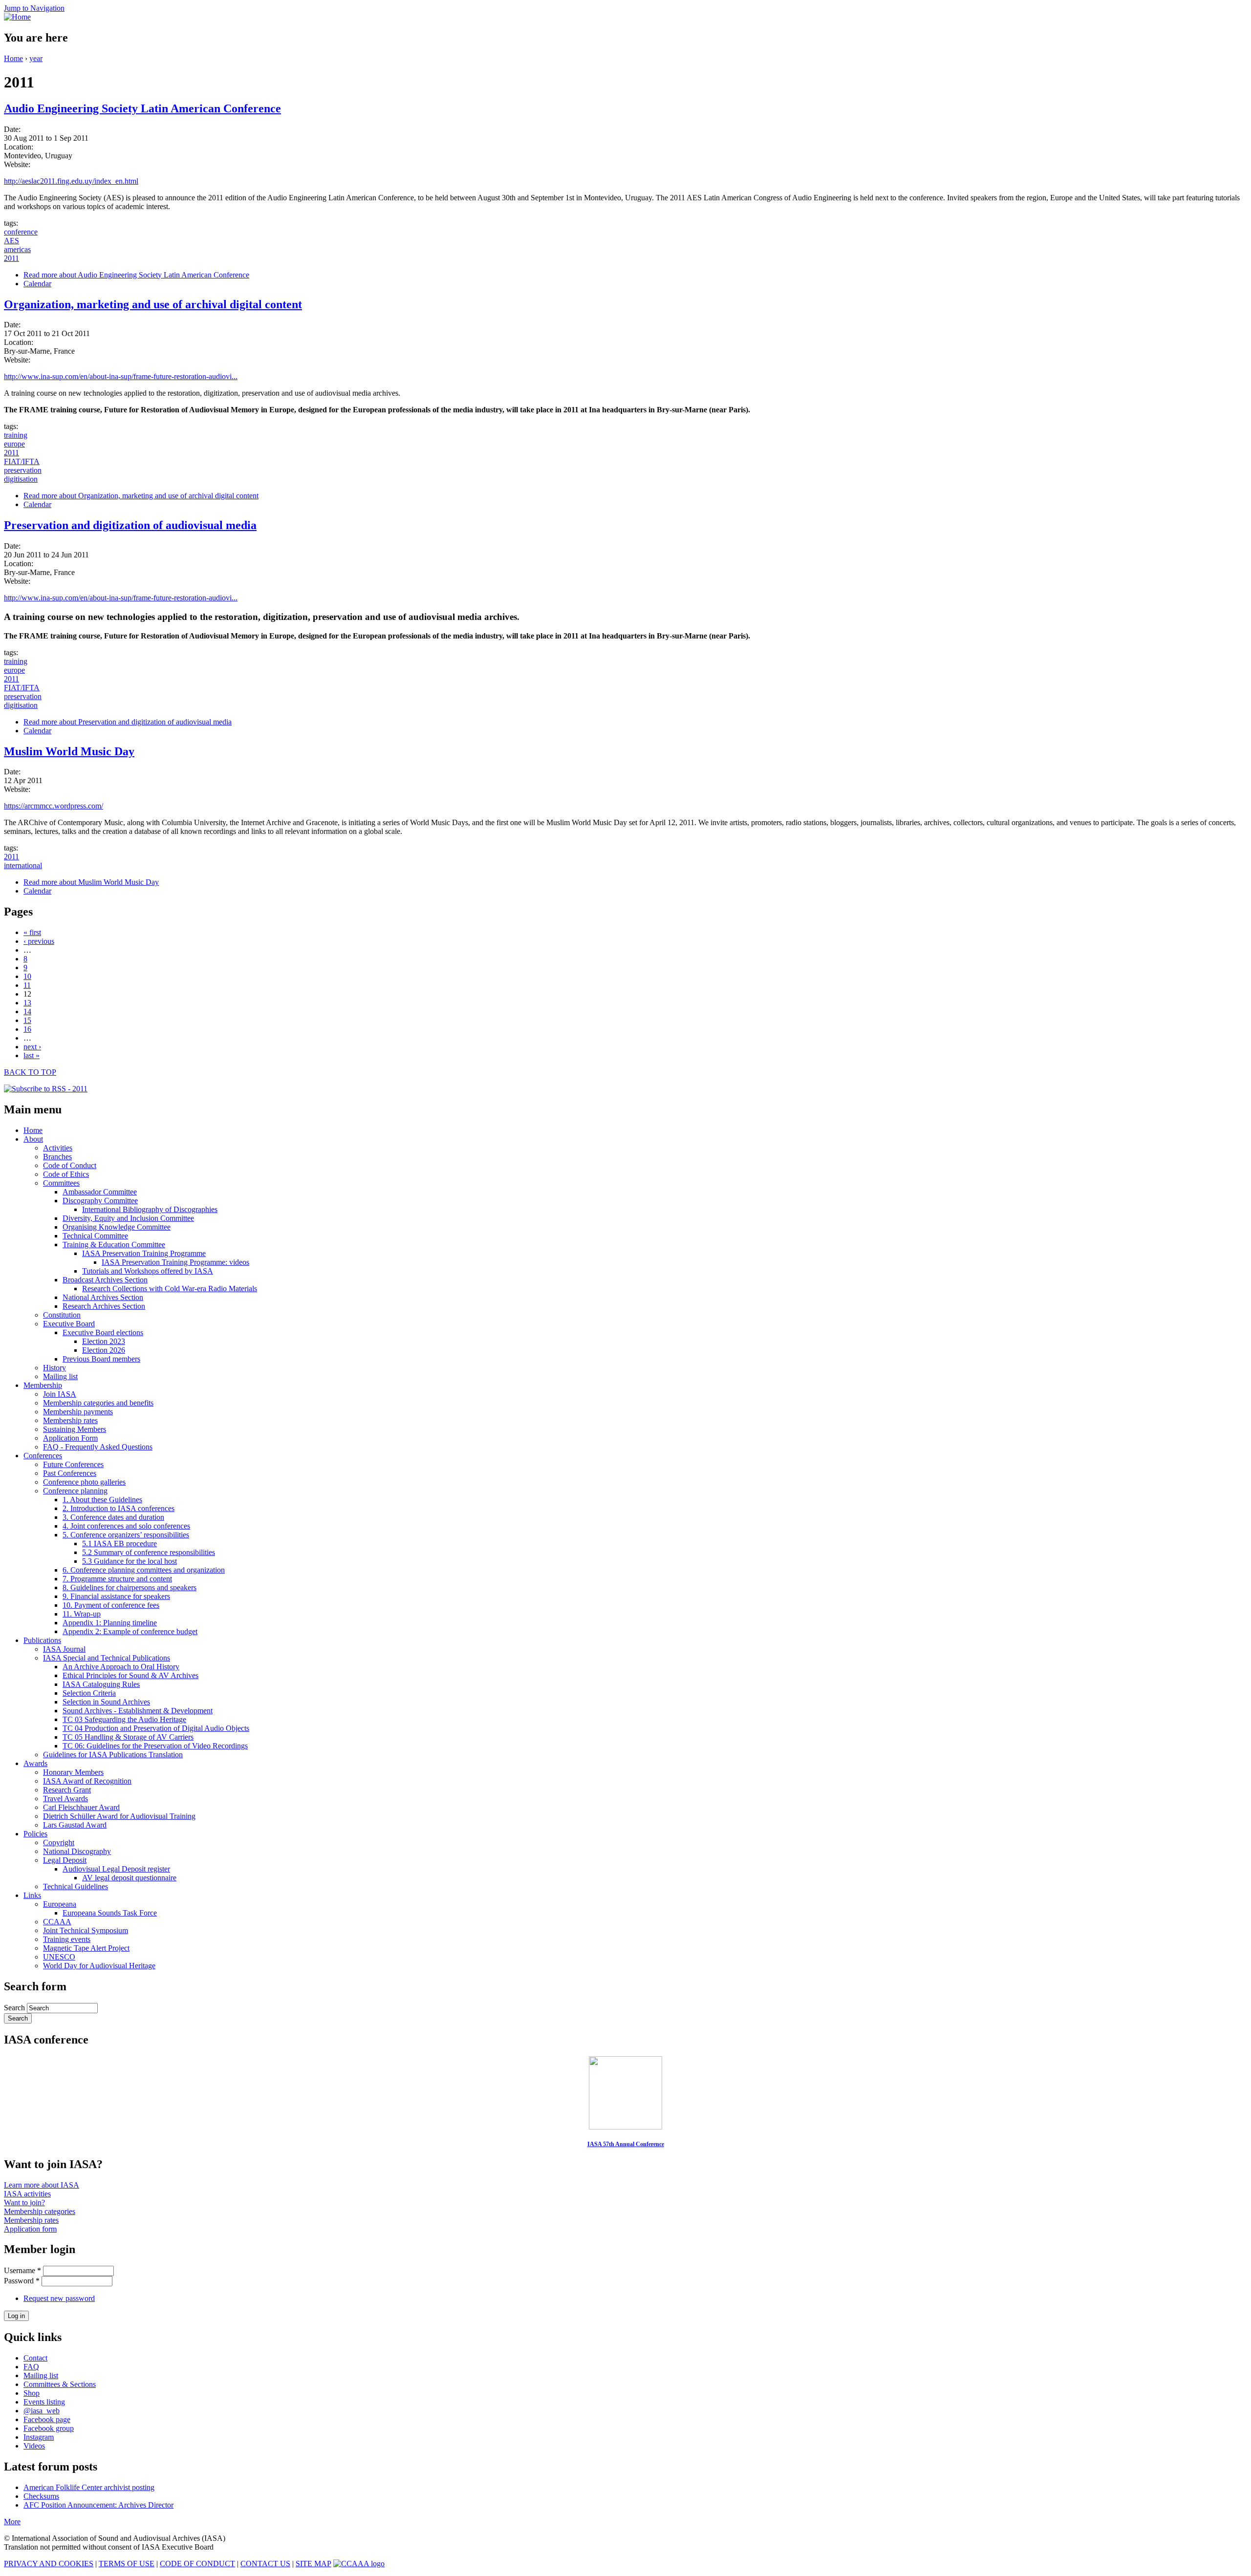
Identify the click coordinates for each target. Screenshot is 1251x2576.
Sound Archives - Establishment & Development (138, 1711)
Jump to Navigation (34, 8)
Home (13, 58)
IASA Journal (64, 1649)
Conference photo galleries (84, 1482)
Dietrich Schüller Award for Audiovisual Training (119, 1816)
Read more (136, 275)
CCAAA (57, 1922)
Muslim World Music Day (69, 751)
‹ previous (39, 941)
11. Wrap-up (82, 1614)
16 (27, 1029)
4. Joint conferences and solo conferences (126, 1526)
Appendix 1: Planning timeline (110, 1623)
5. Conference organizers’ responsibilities (126, 1535)
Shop (32, 2393)
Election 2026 (104, 1350)
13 (27, 1003)
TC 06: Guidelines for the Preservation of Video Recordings (155, 1746)
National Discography (77, 1851)
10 (27, 976)
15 (27, 1020)
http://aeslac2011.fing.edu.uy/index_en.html (71, 181)
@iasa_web (42, 2411)
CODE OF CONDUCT (197, 2564)
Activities (58, 1148)
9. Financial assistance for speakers (116, 1596)
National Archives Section (103, 1297)
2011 (11, 258)
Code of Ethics (66, 1174)
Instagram (39, 2437)
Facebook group (49, 2428)
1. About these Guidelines (102, 1500)
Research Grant (67, 1790)
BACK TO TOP (30, 1072)
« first (32, 932)
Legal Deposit (65, 1860)
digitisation (21, 479)
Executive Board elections (103, 1332)
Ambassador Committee (100, 1192)
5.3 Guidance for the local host (129, 1561)
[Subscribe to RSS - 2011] (46, 1089)
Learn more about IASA (42, 2185)
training (16, 435)
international (23, 865)
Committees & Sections (60, 2384)
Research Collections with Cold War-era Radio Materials (170, 1288)
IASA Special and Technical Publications (107, 1658)
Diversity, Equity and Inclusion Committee (128, 1218)
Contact (35, 2358)
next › (32, 1047)
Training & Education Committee (114, 1245)
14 (27, 1011)
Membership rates (70, 1420)
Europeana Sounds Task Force (110, 1913)
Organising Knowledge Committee (117, 1227)
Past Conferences (70, 1473)
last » (32, 1055)
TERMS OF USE (127, 2564)
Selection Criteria (89, 1693)
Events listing (44, 2402)
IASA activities (27, 2194)
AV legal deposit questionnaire (129, 1878)
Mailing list (60, 1376)
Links (32, 1895)
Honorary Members (73, 1772)
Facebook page (47, 2419)
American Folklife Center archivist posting (89, 2487)
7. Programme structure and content (117, 1579)
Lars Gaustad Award (75, 1825)
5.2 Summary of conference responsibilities (149, 1552)
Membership (43, 1385)
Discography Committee (100, 1201)
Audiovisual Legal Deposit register (116, 1869)
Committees (61, 1183)
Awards (35, 1763)
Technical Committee (95, 1236)
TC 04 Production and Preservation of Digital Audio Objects (156, 1728)
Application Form (70, 1438)
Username (22, 2270)
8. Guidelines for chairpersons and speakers (129, 1587)
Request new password (59, 2298)
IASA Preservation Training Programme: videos (175, 1262)
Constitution (62, 1315)
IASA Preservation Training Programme (144, 1253)
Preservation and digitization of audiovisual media (130, 525)
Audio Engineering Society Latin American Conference (142, 108)
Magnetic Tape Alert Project (86, 1948)
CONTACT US (265, 2564)
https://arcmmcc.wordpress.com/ (54, 806)
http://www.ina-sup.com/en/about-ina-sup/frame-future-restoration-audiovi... (121, 376)
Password (22, 2281)
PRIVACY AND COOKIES (49, 2564)
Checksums (41, 2496)
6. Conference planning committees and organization (144, 1570)
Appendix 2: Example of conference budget (130, 1631)
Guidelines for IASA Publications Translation (113, 1755)
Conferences (43, 1456)
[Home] (17, 17)
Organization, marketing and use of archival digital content (153, 304)
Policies (35, 1834)
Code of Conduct (70, 1165)
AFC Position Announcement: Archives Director (98, 2505)
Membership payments (78, 1412)
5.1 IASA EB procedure (119, 1543)
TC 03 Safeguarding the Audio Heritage (124, 1719)
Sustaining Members (75, 1429)
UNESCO (59, 1957)
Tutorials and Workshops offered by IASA (148, 1271)
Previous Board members (101, 1359)
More (12, 2522)
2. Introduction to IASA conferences (119, 1508)
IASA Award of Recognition (87, 1781)
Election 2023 (104, 1341)
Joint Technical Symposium (86, 1930)
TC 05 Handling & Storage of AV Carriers (128, 1737)
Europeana (60, 1904)
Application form (30, 2229)
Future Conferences (73, 1464)
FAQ (31, 2367)
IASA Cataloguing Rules (101, 1684)
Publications (42, 1640)
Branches (57, 1157)
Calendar (37, 284)
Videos (34, 2446)
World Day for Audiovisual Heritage (99, 1966)
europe (14, 444)
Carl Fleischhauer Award (81, 1807)
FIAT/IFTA (22, 461)
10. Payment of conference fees (111, 1605)
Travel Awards (65, 1799)
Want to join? (24, 2203)
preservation (23, 470)
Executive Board (69, 1324)
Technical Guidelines (75, 1886)
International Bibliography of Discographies (150, 1209)
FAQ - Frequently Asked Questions (98, 1447)
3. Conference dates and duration (113, 1517)
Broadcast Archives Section (105, 1280)
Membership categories (40, 2211)
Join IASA (60, 1394)
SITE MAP (313, 2564)
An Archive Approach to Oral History (121, 1667)
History (54, 1368)
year (36, 58)
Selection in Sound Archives (106, 1702)
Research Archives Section (104, 1306)
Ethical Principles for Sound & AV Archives (130, 1675)
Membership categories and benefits (98, 1403)
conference (21, 232)
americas (17, 249)
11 (27, 985)
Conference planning (75, 1491)
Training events (67, 1939)
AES (11, 241)
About (33, 1139)
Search (15, 2008)
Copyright (59, 1842)
